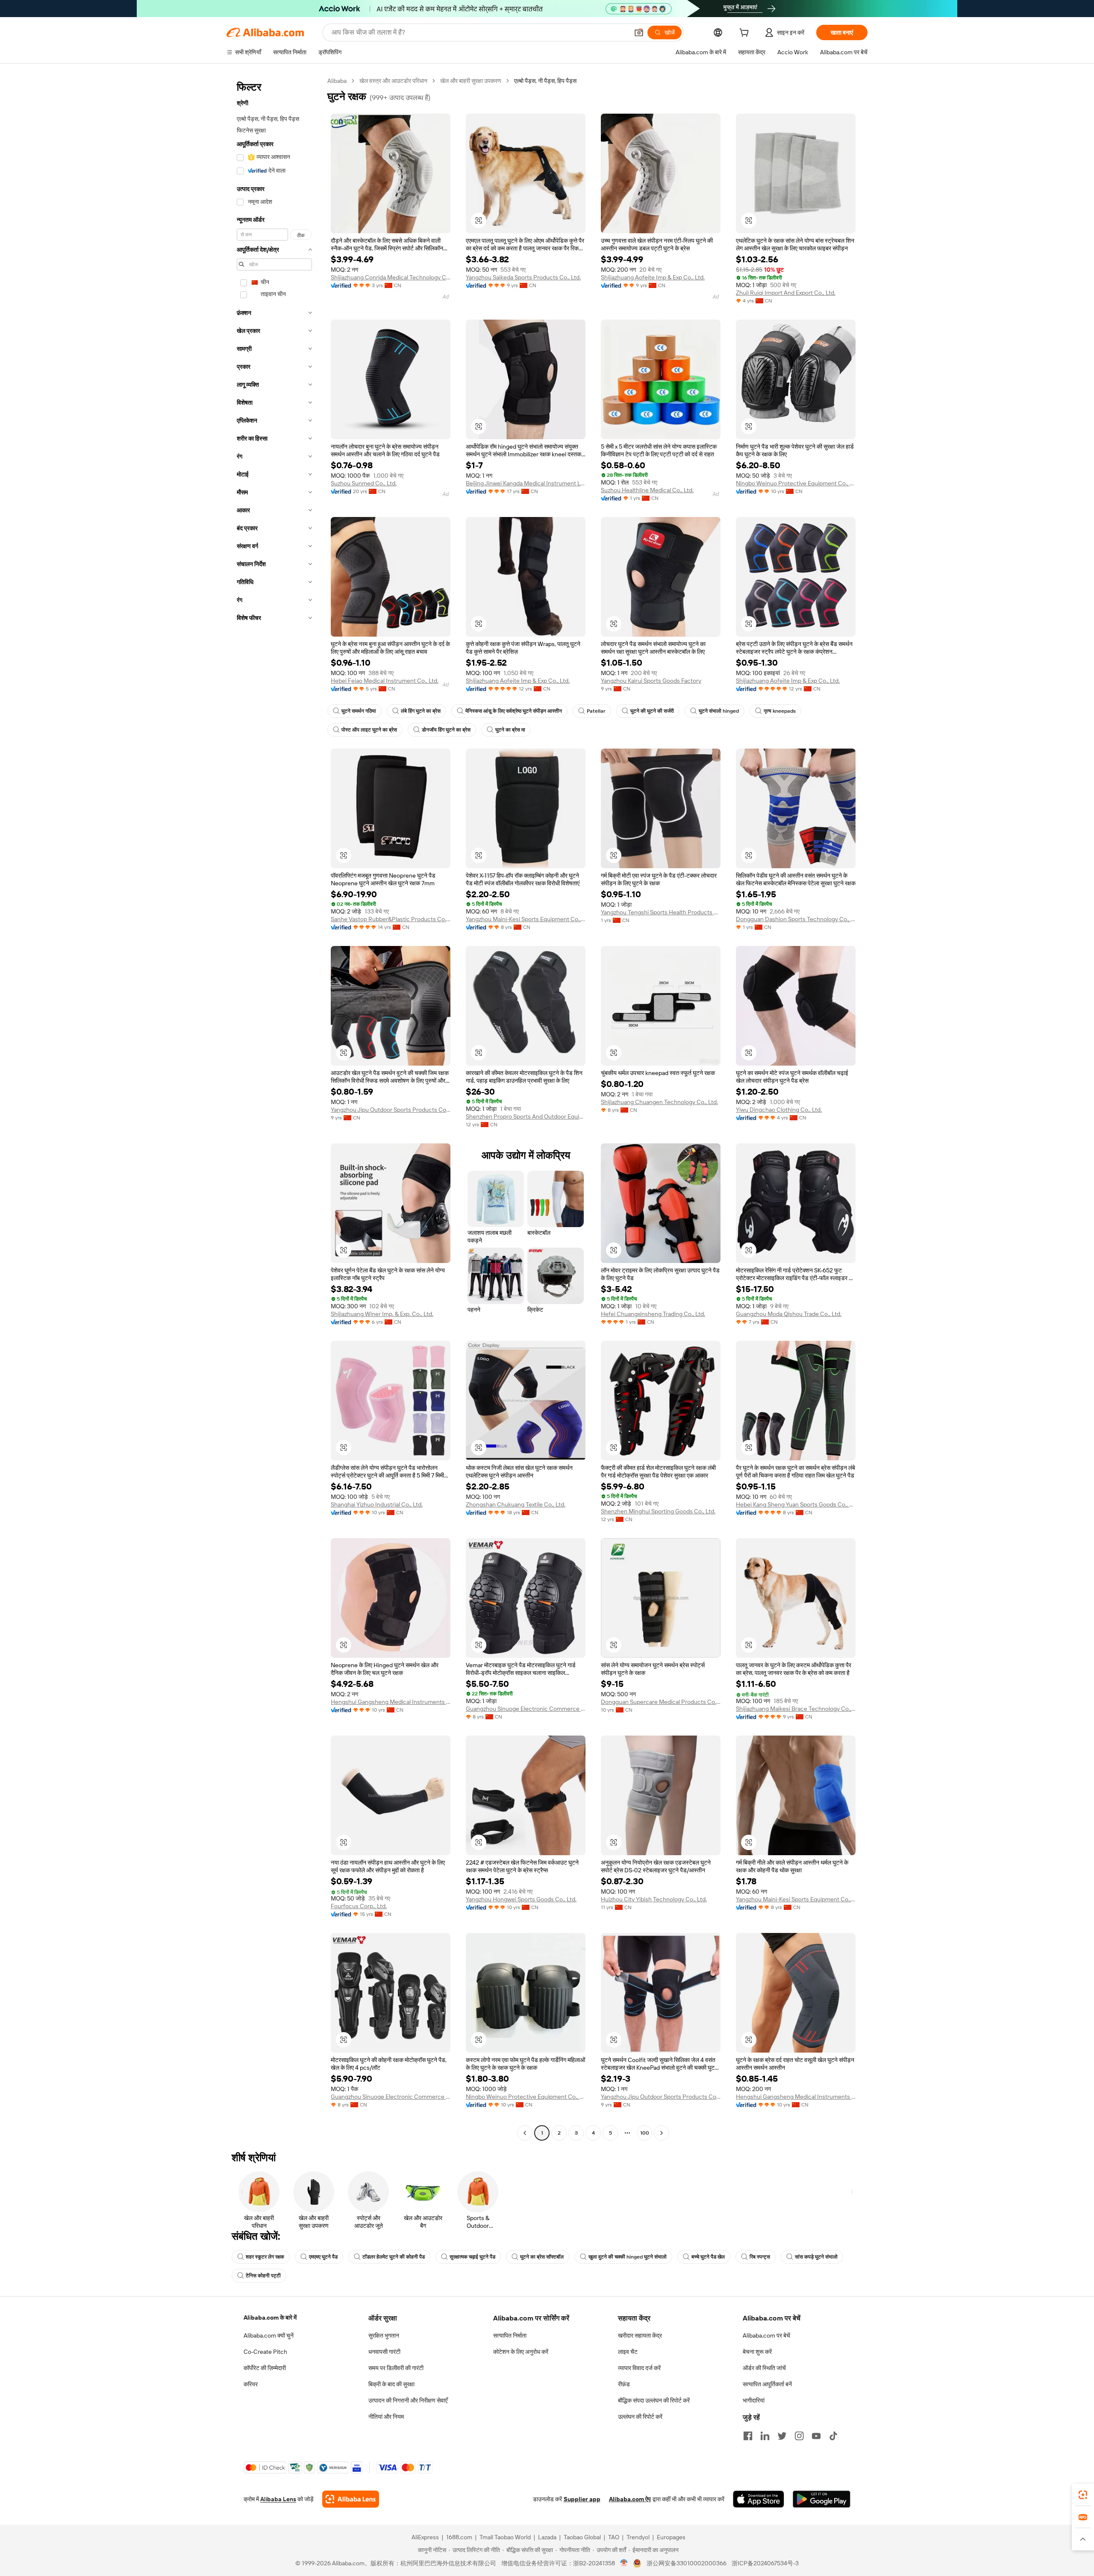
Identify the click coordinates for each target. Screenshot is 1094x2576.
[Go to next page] (662, 2133)
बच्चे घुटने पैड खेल (708, 2257)
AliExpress (425, 2537)
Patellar (596, 711)
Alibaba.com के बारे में (270, 2318)
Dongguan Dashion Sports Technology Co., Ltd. (796, 919)
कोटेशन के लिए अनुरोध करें (521, 2352)
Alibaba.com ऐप (630, 2499)
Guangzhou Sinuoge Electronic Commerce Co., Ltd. (526, 1709)
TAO (614, 2537)
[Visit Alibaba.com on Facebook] (748, 2436)
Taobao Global (582, 2537)
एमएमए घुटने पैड (323, 2257)
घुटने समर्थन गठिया (359, 711)
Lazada (547, 2537)
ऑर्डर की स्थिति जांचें (764, 2368)
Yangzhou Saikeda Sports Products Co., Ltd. (523, 277)
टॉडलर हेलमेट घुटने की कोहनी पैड (394, 2257)
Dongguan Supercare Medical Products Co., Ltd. (661, 1702)
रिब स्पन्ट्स (760, 2257)
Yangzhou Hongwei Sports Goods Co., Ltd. (521, 1899)
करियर (251, 2384)
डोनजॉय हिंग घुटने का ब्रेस (446, 730)
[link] (1083, 2495)
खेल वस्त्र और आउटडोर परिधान (393, 81)
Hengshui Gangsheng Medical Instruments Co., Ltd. (391, 1702)
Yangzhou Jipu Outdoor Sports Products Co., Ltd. (391, 1110)
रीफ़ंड (624, 2384)
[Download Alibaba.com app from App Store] (759, 2499)
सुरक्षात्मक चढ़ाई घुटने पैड (472, 2257)
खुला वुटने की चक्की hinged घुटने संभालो (628, 2257)
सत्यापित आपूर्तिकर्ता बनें (767, 2384)
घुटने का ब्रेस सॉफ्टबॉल (542, 2257)
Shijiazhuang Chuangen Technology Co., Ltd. (659, 1102)
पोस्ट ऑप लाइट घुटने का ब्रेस (369, 730)
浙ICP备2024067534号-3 (765, 2563)
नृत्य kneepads (780, 711)
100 (645, 2133)
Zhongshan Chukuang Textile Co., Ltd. (516, 1504)
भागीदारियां (754, 2400)
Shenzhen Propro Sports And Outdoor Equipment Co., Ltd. (526, 1116)
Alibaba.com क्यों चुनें (269, 2335)
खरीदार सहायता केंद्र (640, 2335)
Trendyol (638, 2537)
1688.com (459, 2537)
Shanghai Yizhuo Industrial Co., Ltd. (377, 1504)
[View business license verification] (624, 2563)
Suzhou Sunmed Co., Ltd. (364, 483)
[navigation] (274, 1108)
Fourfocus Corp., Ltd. (359, 1906)
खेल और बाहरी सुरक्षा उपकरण (471, 81)
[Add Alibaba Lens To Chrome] (351, 2499)
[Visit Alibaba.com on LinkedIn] (765, 2436)
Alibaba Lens (278, 2499)
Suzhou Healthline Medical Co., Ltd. (647, 490)
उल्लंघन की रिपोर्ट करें (640, 2417)
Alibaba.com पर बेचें (766, 2335)
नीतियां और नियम (386, 2417)
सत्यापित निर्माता (510, 2335)
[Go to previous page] (525, 2133)
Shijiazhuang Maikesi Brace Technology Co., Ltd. (796, 1709)
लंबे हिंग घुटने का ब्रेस (421, 711)
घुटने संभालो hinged (719, 711)
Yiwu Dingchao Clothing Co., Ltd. (779, 1110)
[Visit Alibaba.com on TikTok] (833, 2436)
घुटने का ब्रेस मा (510, 730)
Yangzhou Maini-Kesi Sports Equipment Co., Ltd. (526, 919)
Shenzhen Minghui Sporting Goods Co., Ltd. (658, 1511)
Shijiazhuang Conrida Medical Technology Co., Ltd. (391, 277)
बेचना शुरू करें (757, 2352)
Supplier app (582, 2499)
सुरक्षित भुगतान (384, 2335)
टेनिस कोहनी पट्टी (263, 2276)
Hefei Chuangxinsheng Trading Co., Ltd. (653, 1314)
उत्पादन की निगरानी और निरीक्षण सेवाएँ (408, 2400)
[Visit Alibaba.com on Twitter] (782, 2436)
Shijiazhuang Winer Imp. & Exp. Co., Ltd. (382, 1314)
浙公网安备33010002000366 (687, 2563)
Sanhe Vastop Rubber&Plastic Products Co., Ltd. (391, 919)
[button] (639, 32)
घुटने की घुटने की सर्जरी (652, 711)
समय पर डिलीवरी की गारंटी (396, 2368)
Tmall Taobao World (505, 2537)
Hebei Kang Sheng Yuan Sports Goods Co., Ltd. (796, 1504)
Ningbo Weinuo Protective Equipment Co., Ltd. (796, 483)
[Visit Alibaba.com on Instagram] (799, 2436)
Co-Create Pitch (265, 2352)
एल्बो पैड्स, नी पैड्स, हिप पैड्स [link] (545, 81)
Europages (671, 2537)
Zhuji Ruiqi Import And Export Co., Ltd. (786, 293)
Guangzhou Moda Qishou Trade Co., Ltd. (789, 1314)
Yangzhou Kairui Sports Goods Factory (651, 681)
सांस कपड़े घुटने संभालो (816, 2257)
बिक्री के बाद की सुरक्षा (391, 2384)
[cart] (746, 34)
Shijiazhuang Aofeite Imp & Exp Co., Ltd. (653, 277)
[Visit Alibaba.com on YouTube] (816, 2436)
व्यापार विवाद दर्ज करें (639, 2368)
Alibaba (337, 81)
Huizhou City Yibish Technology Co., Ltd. (654, 1899)
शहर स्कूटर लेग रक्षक (265, 2257)
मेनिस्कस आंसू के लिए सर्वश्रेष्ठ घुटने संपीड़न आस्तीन (514, 711)
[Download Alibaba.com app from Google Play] (822, 2499)
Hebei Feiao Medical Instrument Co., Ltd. (385, 681)
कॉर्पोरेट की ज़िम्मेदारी (265, 2368)
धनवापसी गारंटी (384, 2352)
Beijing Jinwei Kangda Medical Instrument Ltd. (526, 483)
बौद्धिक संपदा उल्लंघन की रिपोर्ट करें (654, 2400)
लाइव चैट (628, 2352)
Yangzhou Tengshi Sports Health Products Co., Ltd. (661, 912)
